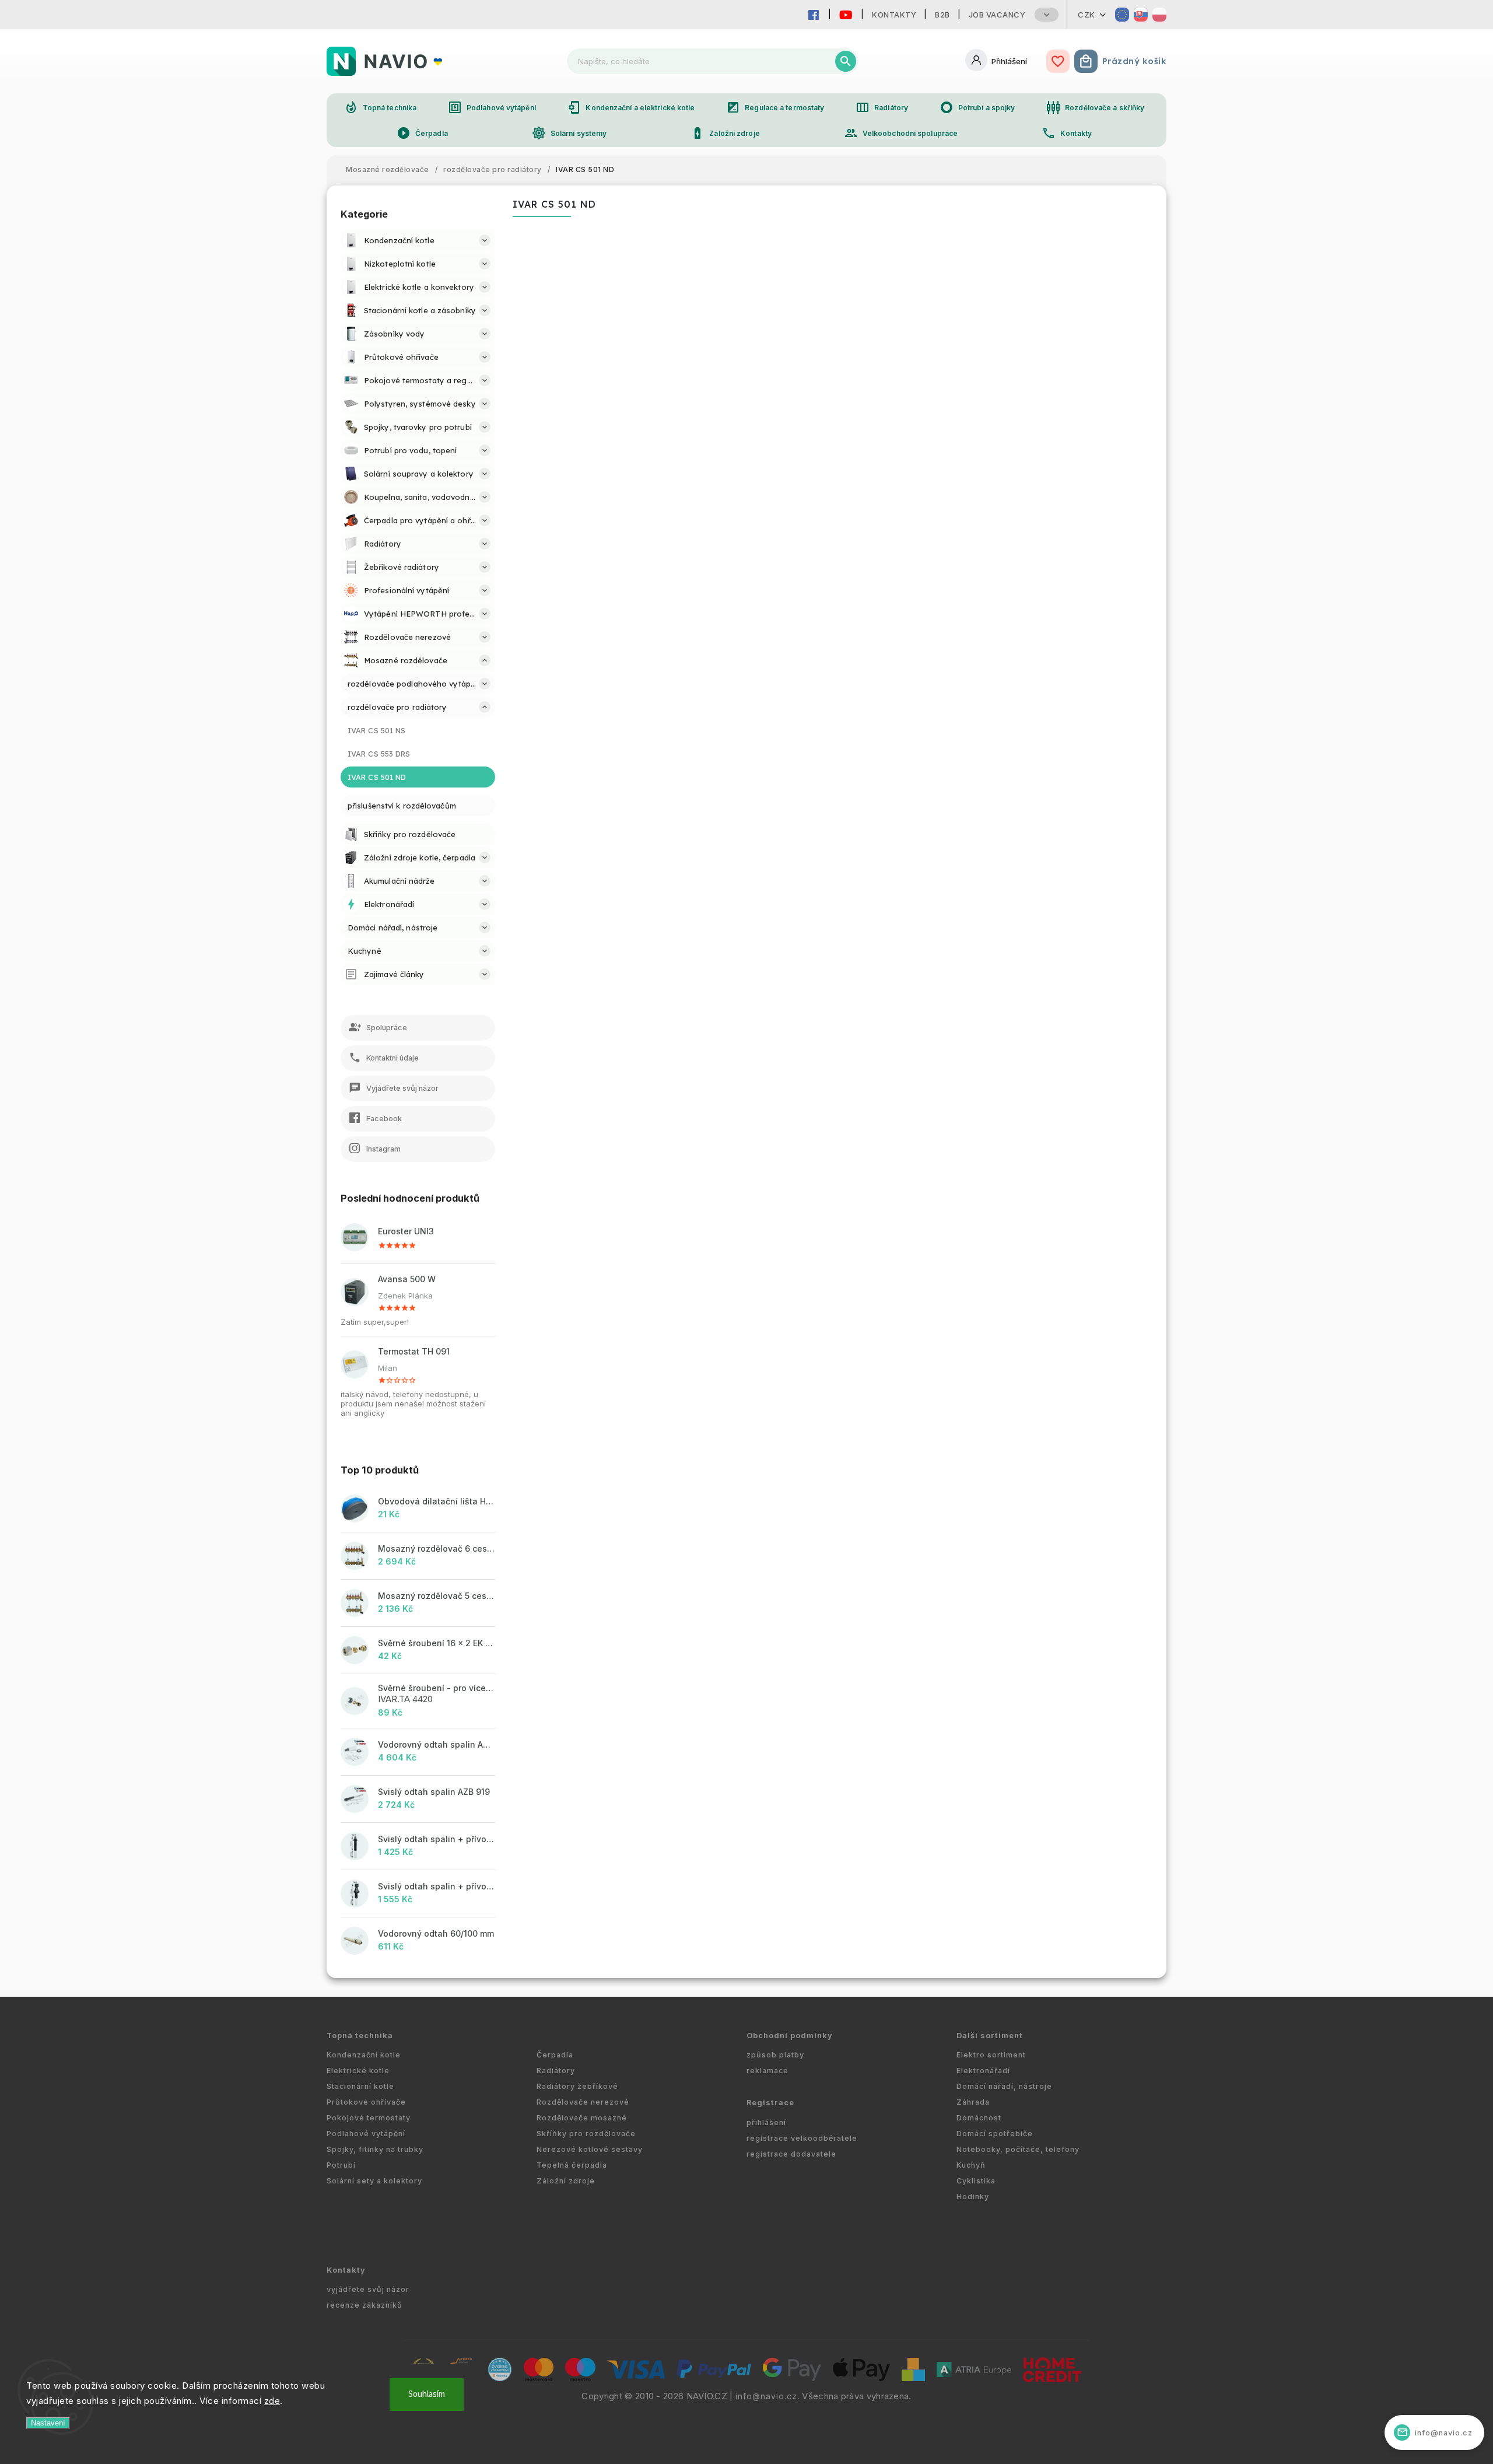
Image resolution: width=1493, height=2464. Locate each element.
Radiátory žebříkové (577, 2086)
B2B (942, 15)
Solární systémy (569, 133)
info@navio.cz (766, 2396)
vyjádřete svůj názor (368, 2289)
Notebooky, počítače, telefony (1018, 2149)
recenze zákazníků (365, 2305)
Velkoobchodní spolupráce (901, 133)
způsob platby (775, 2055)
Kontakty (894, 15)
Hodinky (973, 2197)
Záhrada (973, 2102)
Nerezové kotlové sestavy (590, 2149)
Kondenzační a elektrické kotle (631, 107)
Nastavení (48, 2423)
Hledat (846, 61)
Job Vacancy (997, 15)
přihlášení (766, 2122)
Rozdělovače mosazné (582, 2118)
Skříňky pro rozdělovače (586, 2134)
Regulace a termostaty (775, 107)
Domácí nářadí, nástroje (1004, 2086)
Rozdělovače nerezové (583, 2102)
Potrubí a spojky (977, 107)
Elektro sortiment (991, 2055)
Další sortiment (990, 2036)
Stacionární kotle (360, 2086)
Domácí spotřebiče (995, 2134)
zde (272, 2401)
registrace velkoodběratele (802, 2138)
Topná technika (380, 107)
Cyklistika (976, 2181)
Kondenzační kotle (364, 2055)
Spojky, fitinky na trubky (375, 2149)
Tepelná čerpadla (572, 2165)
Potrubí (341, 2165)
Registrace (770, 2103)
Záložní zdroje (725, 133)
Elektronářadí (983, 2071)
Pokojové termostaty (369, 2118)
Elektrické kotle (358, 2071)
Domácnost (979, 2118)
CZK (1087, 15)
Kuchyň (971, 2165)
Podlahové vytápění (492, 107)
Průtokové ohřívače (366, 2102)
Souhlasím (427, 2394)
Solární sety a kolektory (374, 2181)
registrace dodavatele (791, 2154)
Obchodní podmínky (790, 2036)
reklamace (767, 2071)
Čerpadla (422, 133)
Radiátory (882, 107)
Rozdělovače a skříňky (1095, 107)
